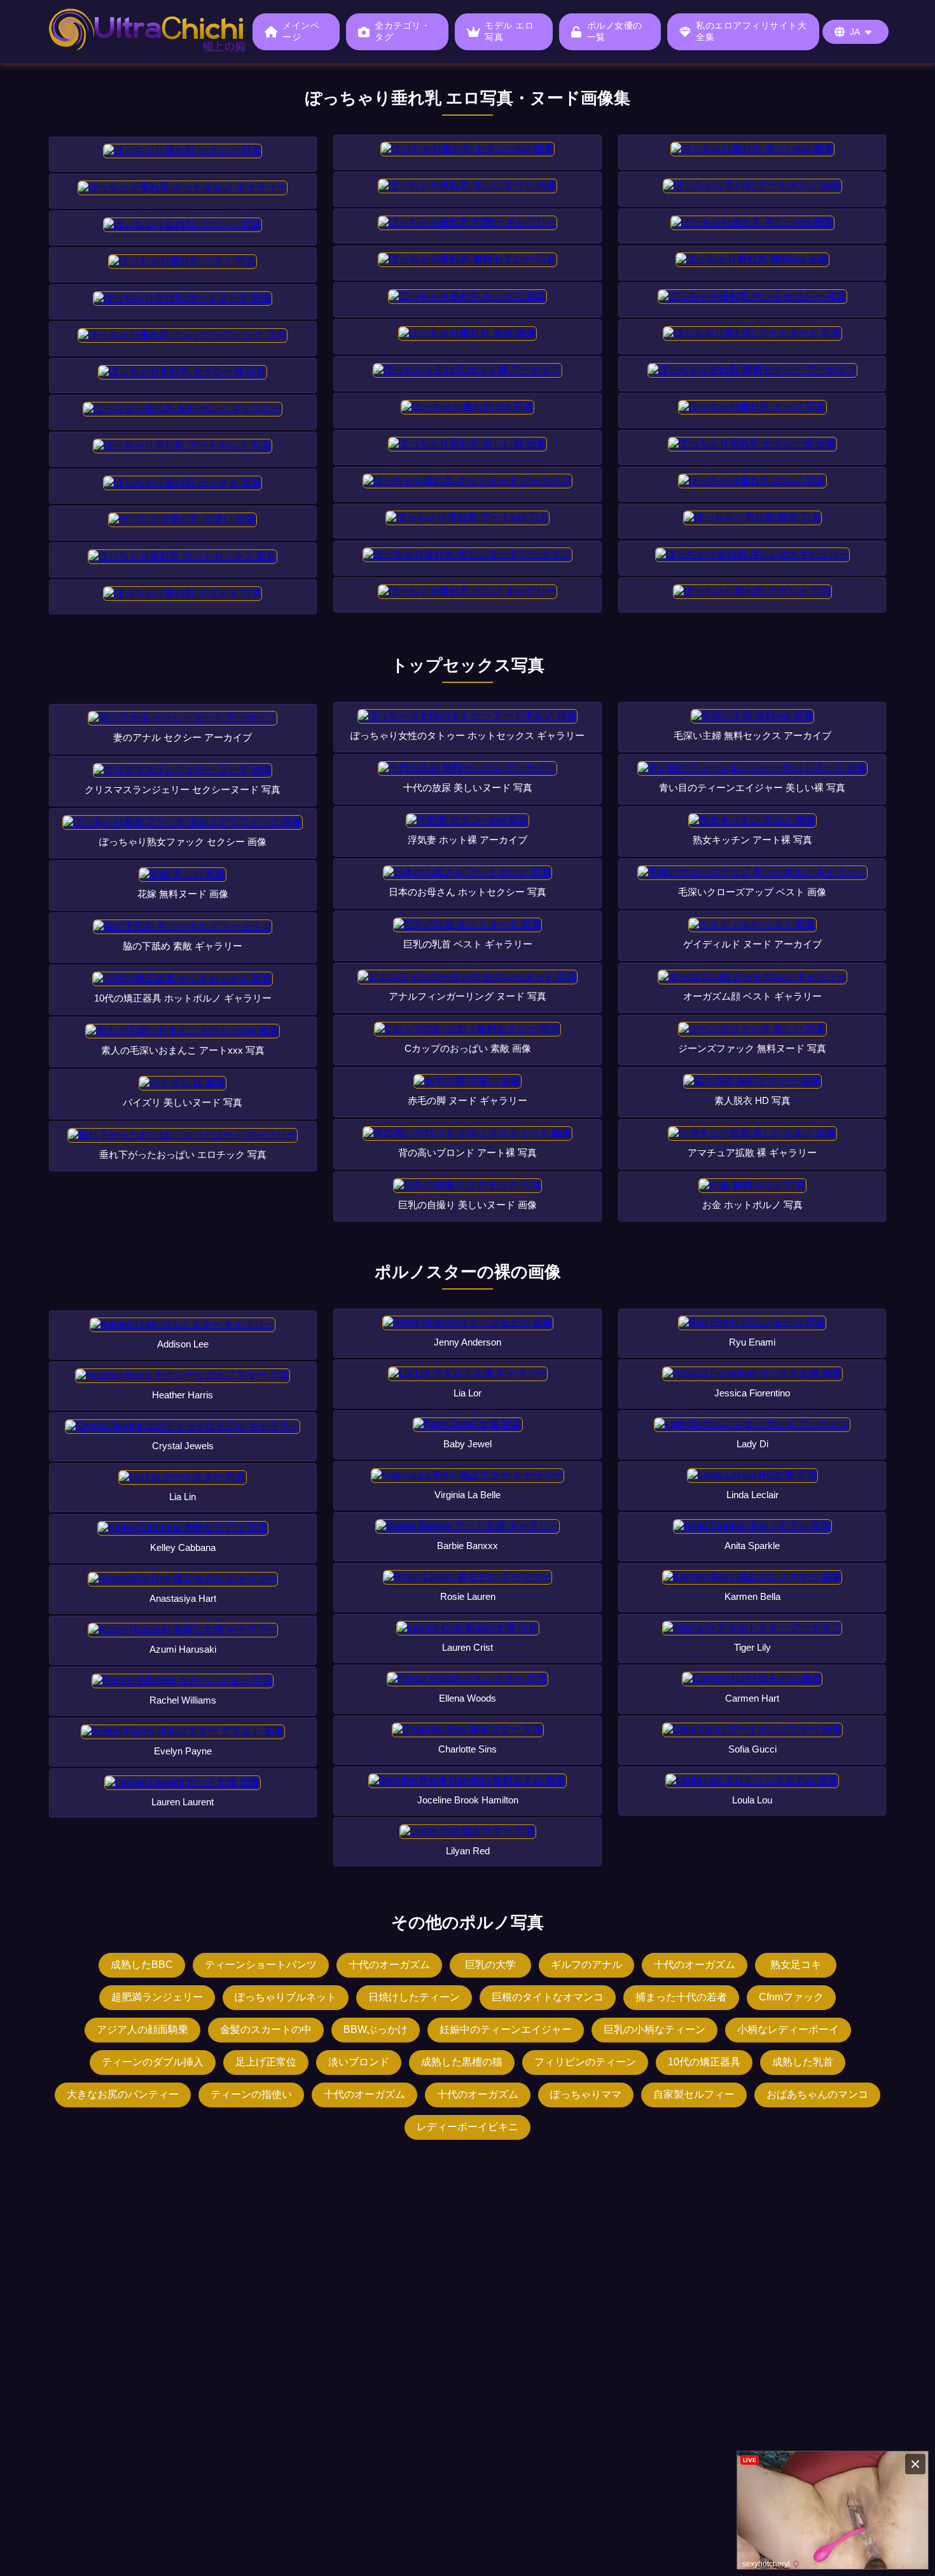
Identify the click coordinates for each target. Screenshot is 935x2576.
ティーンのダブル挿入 (153, 2062)
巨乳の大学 (490, 1965)
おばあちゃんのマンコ (817, 2094)
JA (855, 32)
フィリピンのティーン (585, 2062)
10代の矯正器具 (704, 2062)
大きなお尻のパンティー (123, 2094)
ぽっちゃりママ (586, 2094)
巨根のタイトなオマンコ (548, 1997)
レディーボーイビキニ (468, 2127)
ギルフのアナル (586, 1965)
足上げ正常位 (266, 2062)
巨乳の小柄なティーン (654, 2029)
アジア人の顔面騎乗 (142, 2029)
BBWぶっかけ (376, 2029)
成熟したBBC (142, 1965)
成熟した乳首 (803, 2062)
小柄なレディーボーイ (788, 2029)
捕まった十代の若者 (681, 1997)
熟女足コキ (796, 1965)
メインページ (301, 31)
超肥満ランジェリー (157, 1997)
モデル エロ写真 (509, 31)
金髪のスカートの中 (266, 2029)
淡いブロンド (359, 2062)
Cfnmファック (791, 1997)
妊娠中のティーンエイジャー (506, 2029)
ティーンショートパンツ (261, 1965)
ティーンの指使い (251, 2094)
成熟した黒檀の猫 (462, 2062)
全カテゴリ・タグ (402, 31)
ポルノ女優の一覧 (615, 31)
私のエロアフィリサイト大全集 (751, 31)
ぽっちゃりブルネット (286, 1997)
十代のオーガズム (389, 1965)
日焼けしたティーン (414, 1997)
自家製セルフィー (694, 2094)
